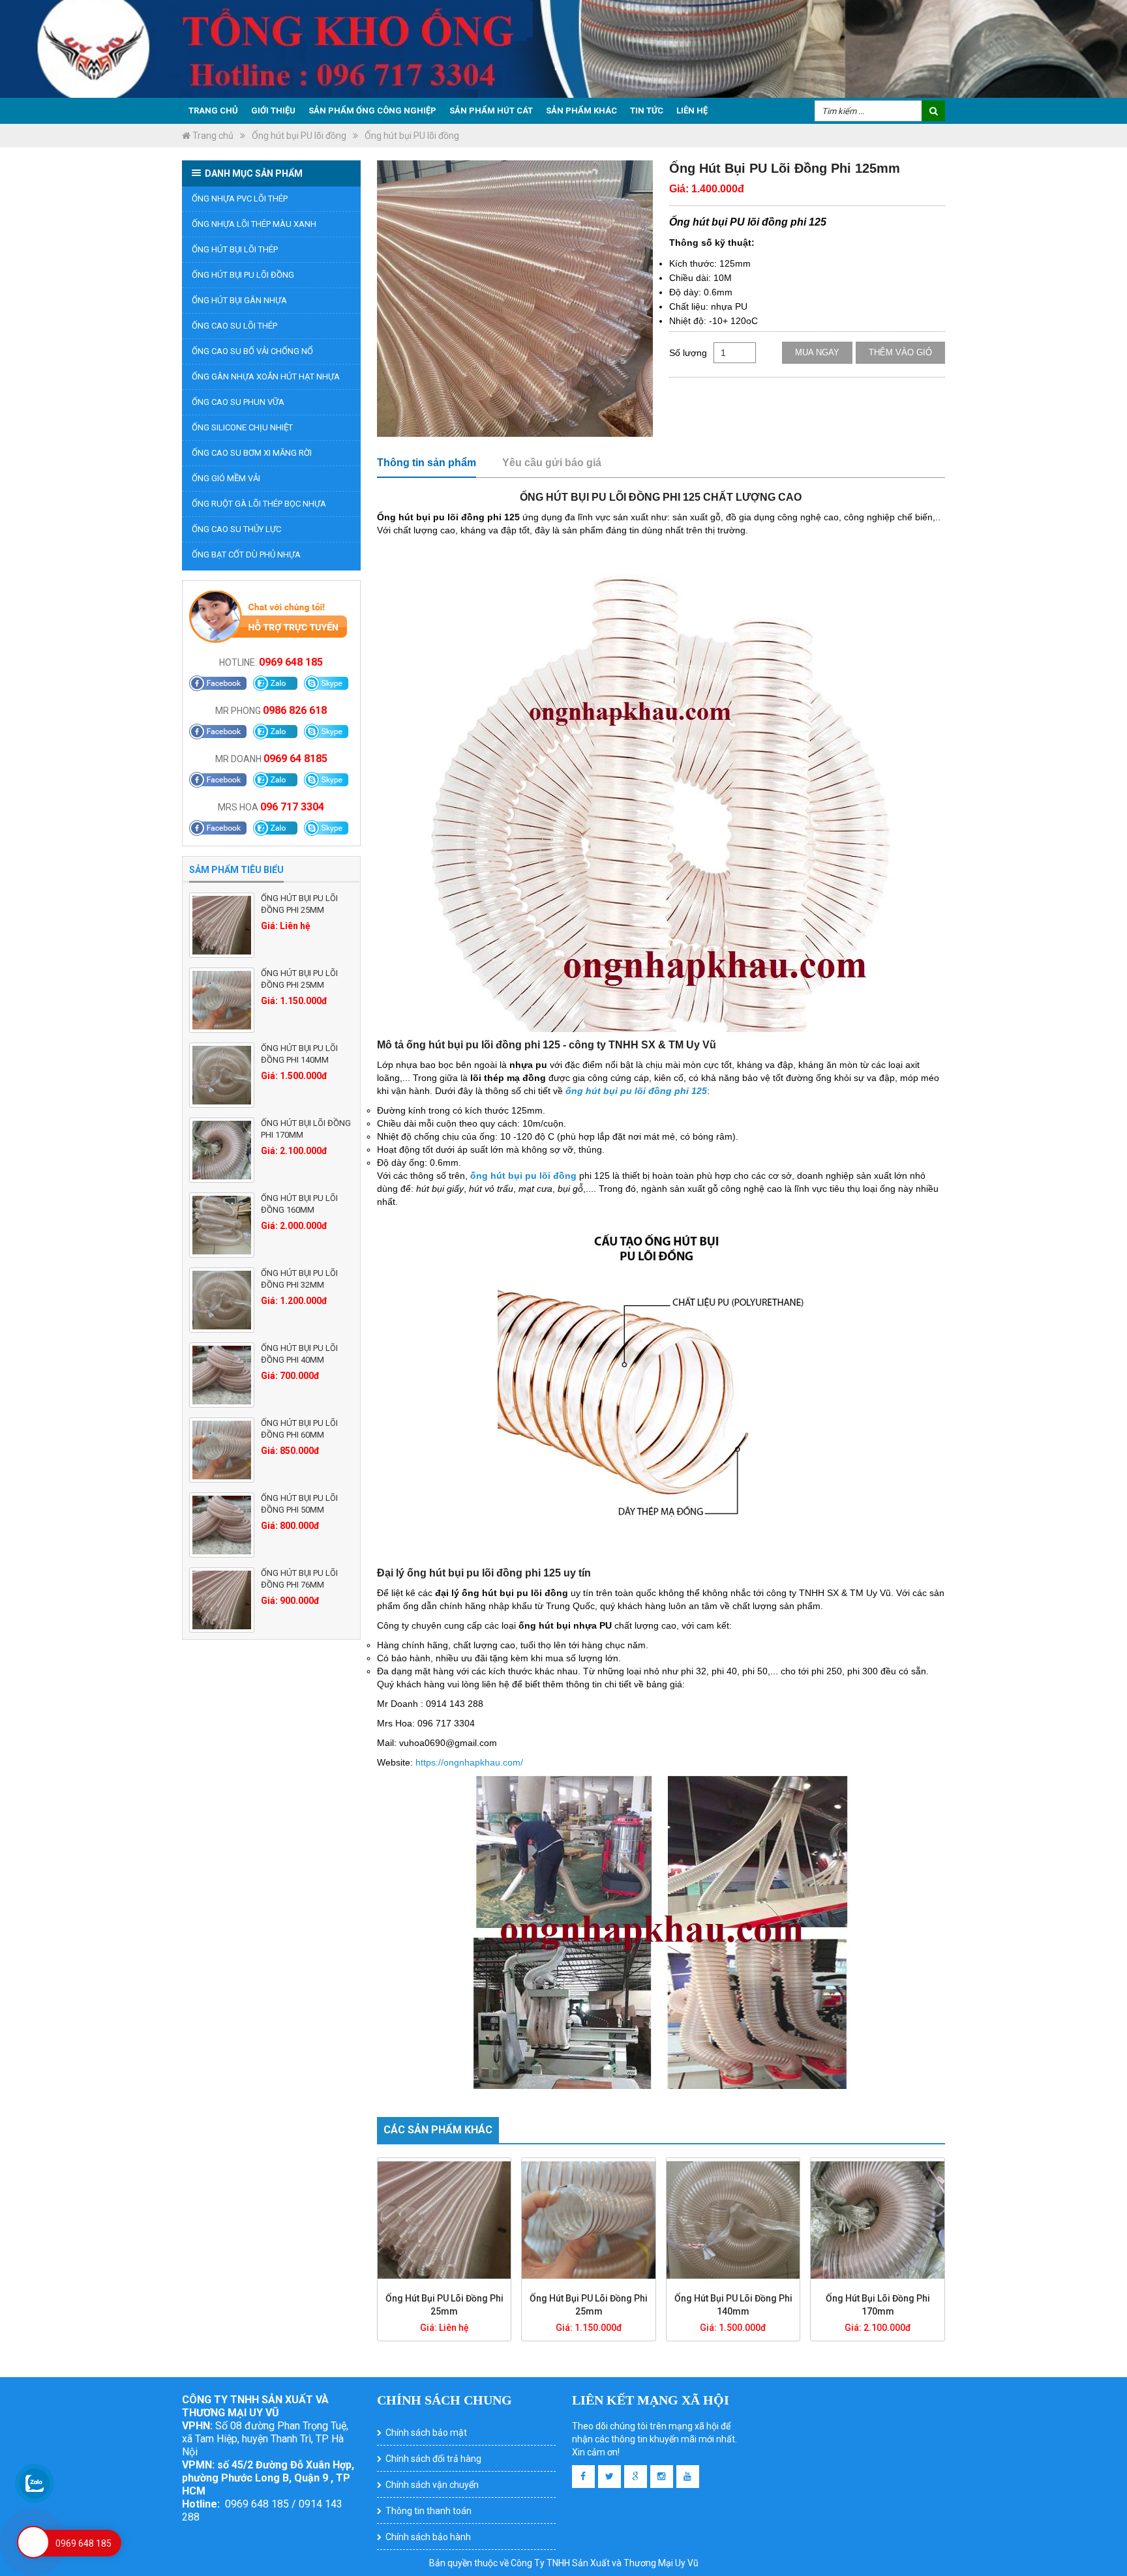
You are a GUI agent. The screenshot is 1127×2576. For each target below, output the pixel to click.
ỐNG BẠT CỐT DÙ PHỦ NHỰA (246, 555)
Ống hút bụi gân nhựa (239, 300)
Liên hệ (692, 111)
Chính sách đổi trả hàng (433, 2459)
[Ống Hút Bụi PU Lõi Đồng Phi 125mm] (515, 299)
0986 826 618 (295, 710)
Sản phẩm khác (581, 111)
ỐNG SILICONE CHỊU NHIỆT (242, 427)
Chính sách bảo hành (428, 2537)
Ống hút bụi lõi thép (235, 249)
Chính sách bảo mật (426, 2433)
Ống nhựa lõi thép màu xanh (254, 224)
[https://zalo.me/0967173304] (275, 828)
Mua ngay (817, 352)
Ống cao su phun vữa (238, 402)
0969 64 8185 (295, 759)
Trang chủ (213, 111)
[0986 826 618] (275, 732)
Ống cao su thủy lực (236, 529)
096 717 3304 (292, 807)
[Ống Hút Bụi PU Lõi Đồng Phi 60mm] (222, 1450)
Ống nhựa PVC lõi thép (240, 199)
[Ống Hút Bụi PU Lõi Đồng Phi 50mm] (222, 1525)
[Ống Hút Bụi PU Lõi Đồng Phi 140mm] (222, 1075)
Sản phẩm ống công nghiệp (372, 111)
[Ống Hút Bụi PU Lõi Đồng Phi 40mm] (222, 1375)
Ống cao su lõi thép (234, 326)
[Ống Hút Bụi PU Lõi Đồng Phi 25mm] (222, 925)
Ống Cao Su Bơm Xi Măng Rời (252, 453)
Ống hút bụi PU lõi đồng (299, 136)
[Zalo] (275, 683)
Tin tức (647, 111)
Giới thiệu (273, 111)
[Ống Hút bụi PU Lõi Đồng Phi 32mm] (222, 1300)
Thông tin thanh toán (428, 2511)
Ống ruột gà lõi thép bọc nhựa (259, 504)
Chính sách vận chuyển (432, 2485)
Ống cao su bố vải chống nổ (252, 351)
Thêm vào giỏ (900, 352)
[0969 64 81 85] (275, 780)
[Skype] (326, 683)
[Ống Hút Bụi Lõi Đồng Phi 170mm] (222, 1150)
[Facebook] (218, 683)
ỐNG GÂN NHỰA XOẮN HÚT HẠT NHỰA (266, 377)
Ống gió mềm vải (226, 478)
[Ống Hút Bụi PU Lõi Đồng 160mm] (222, 1225)
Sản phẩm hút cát (491, 111)
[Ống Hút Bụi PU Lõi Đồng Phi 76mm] (222, 1600)
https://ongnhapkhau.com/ (469, 1762)
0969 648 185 (291, 662)
